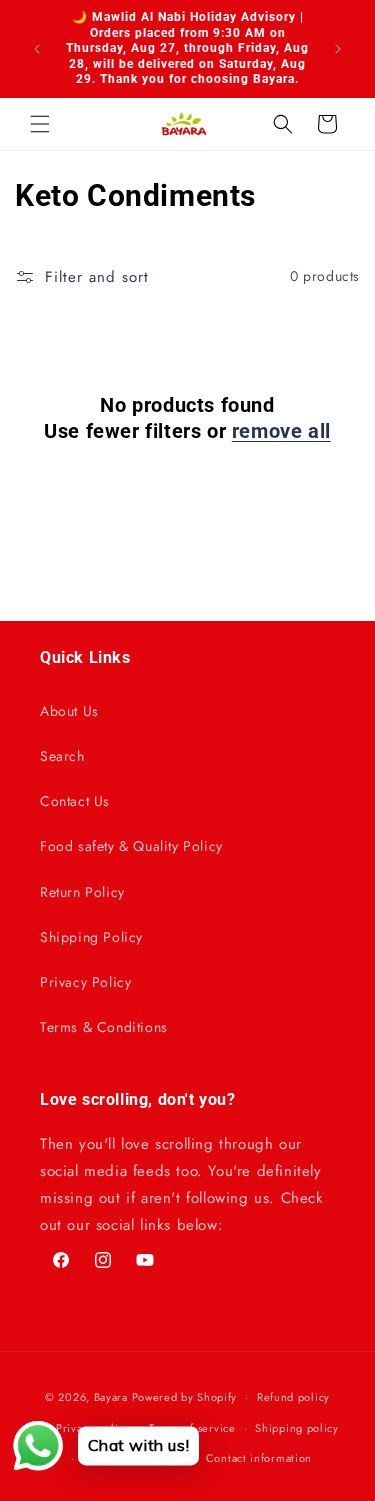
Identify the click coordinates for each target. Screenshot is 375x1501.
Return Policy (82, 892)
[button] (40, 124)
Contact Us (75, 801)
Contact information (259, 1458)
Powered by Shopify (185, 1397)
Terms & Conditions (104, 1027)
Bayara (111, 1397)
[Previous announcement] (37, 49)
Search (62, 756)
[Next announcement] (338, 49)
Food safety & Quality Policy (131, 846)
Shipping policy (297, 1428)
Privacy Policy (85, 982)
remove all (281, 431)
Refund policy (293, 1397)
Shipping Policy (91, 937)
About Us (69, 711)
